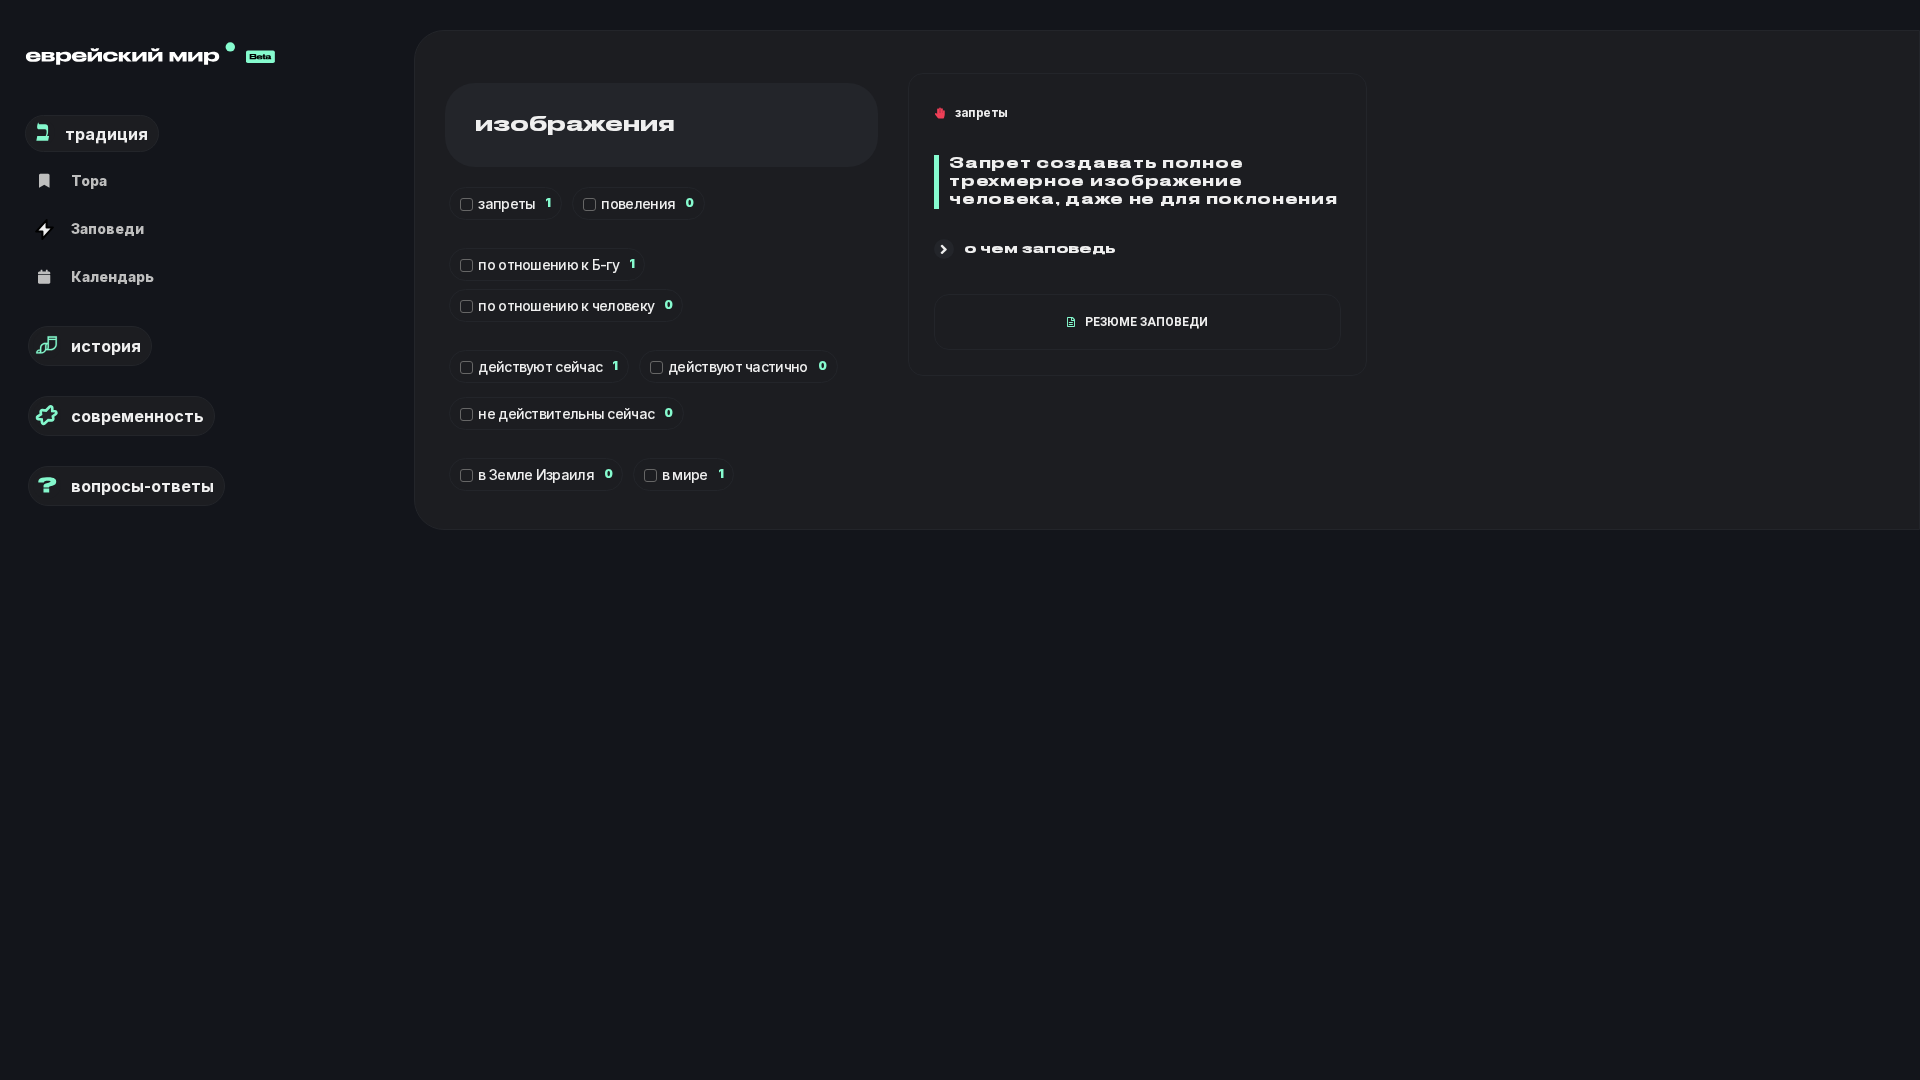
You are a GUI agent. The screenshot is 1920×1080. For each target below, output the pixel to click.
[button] (1025, 251)
